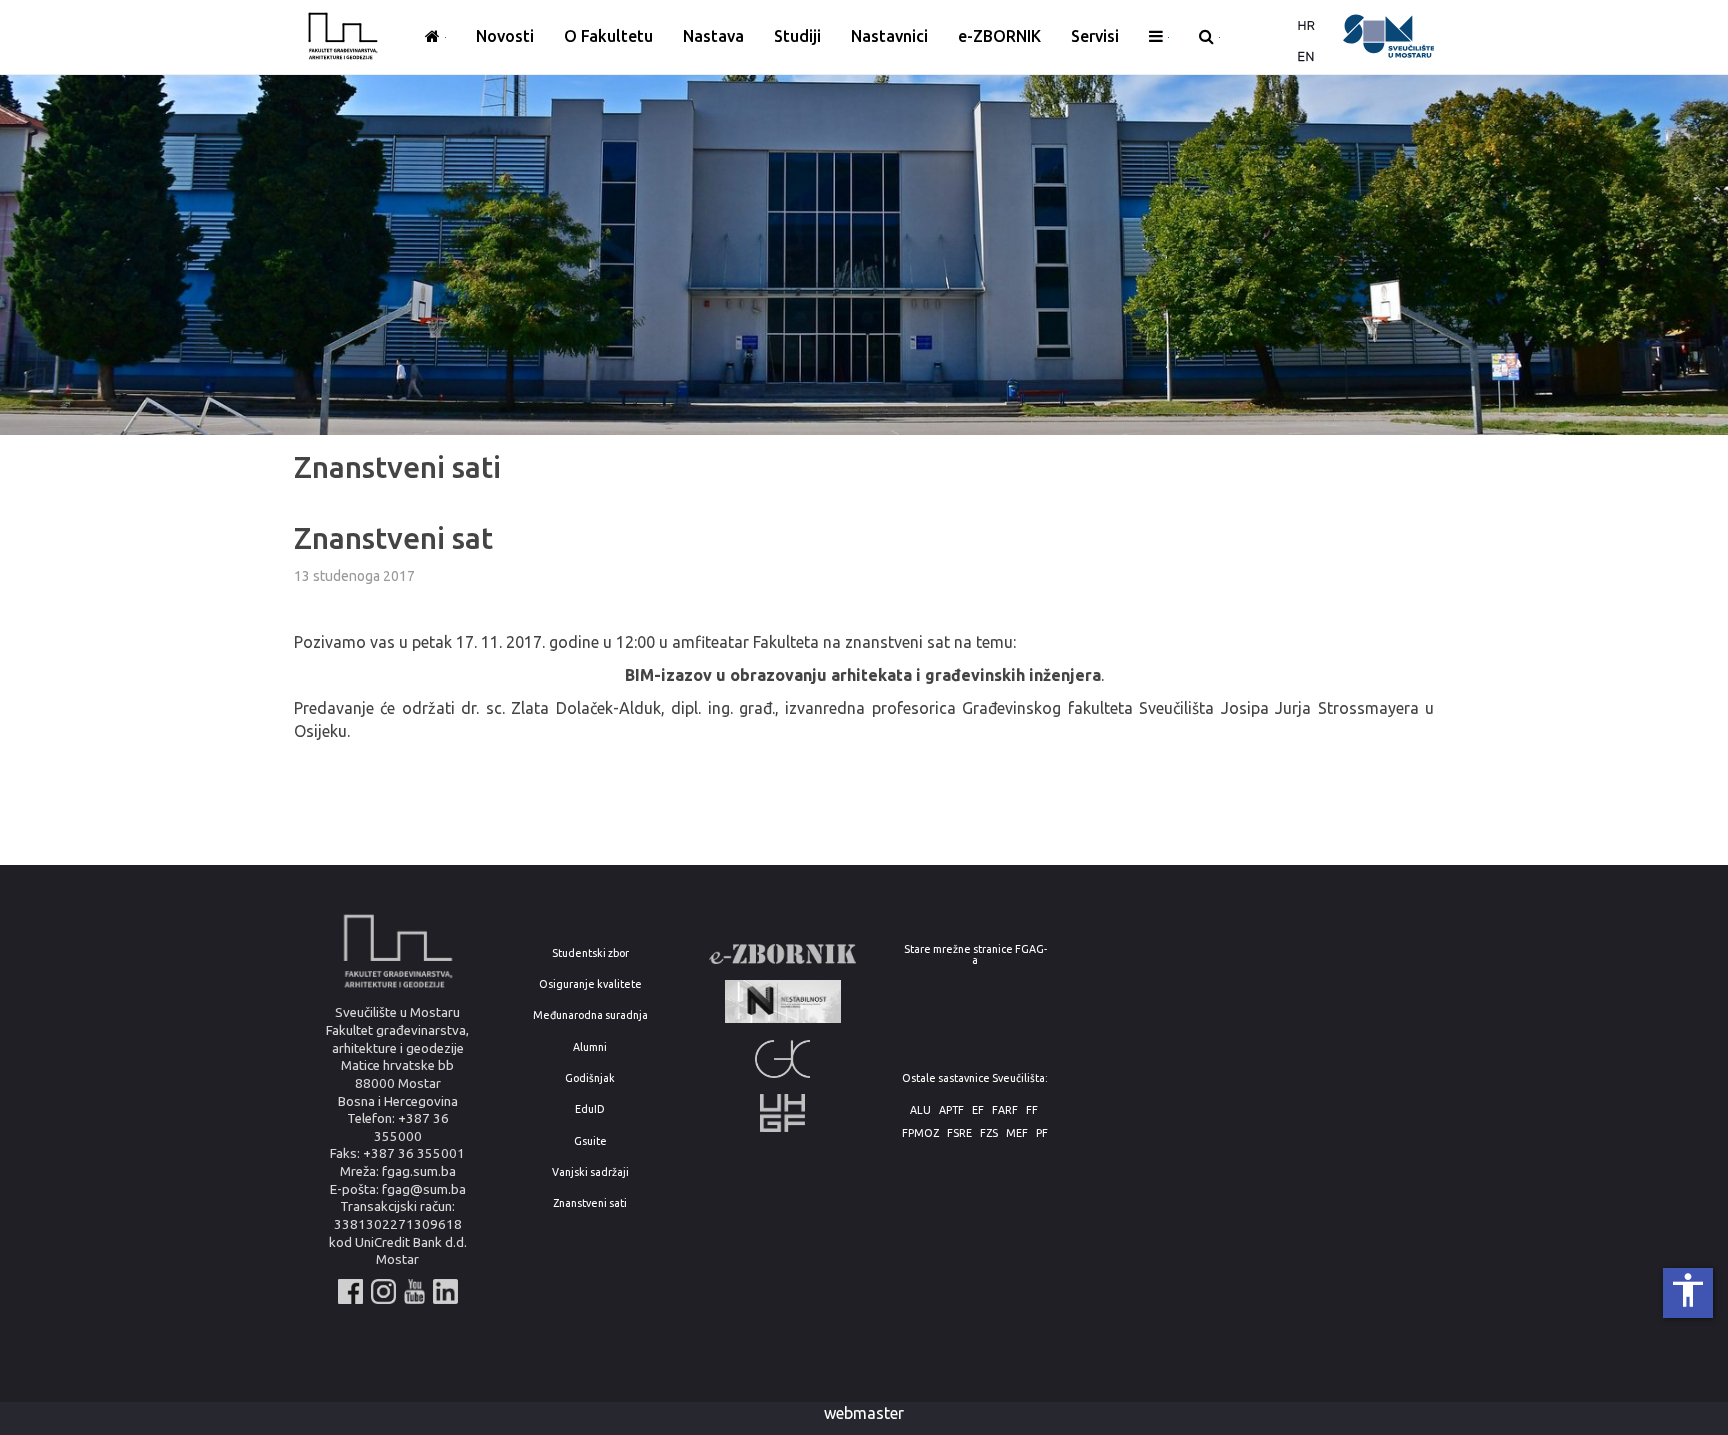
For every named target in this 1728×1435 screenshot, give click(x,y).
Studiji (797, 36)
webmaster (864, 1413)
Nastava (713, 36)
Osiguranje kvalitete (590, 984)
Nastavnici (889, 36)
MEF (1017, 1133)
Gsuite (590, 1141)
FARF (1005, 1110)
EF (978, 1110)
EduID (590, 1109)
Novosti (505, 36)
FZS (989, 1133)
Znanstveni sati (590, 1203)
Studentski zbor (590, 953)
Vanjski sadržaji (590, 1172)
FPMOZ (920, 1133)
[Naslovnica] (435, 37)
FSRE (959, 1133)
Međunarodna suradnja (590, 1015)
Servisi (1095, 36)
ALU (920, 1110)
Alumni (590, 1047)
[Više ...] (1159, 37)
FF (1032, 1110)
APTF (951, 1110)
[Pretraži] (1209, 37)
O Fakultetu (608, 36)
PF (1042, 1133)
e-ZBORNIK (999, 36)
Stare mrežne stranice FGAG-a (975, 954)
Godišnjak (590, 1078)
